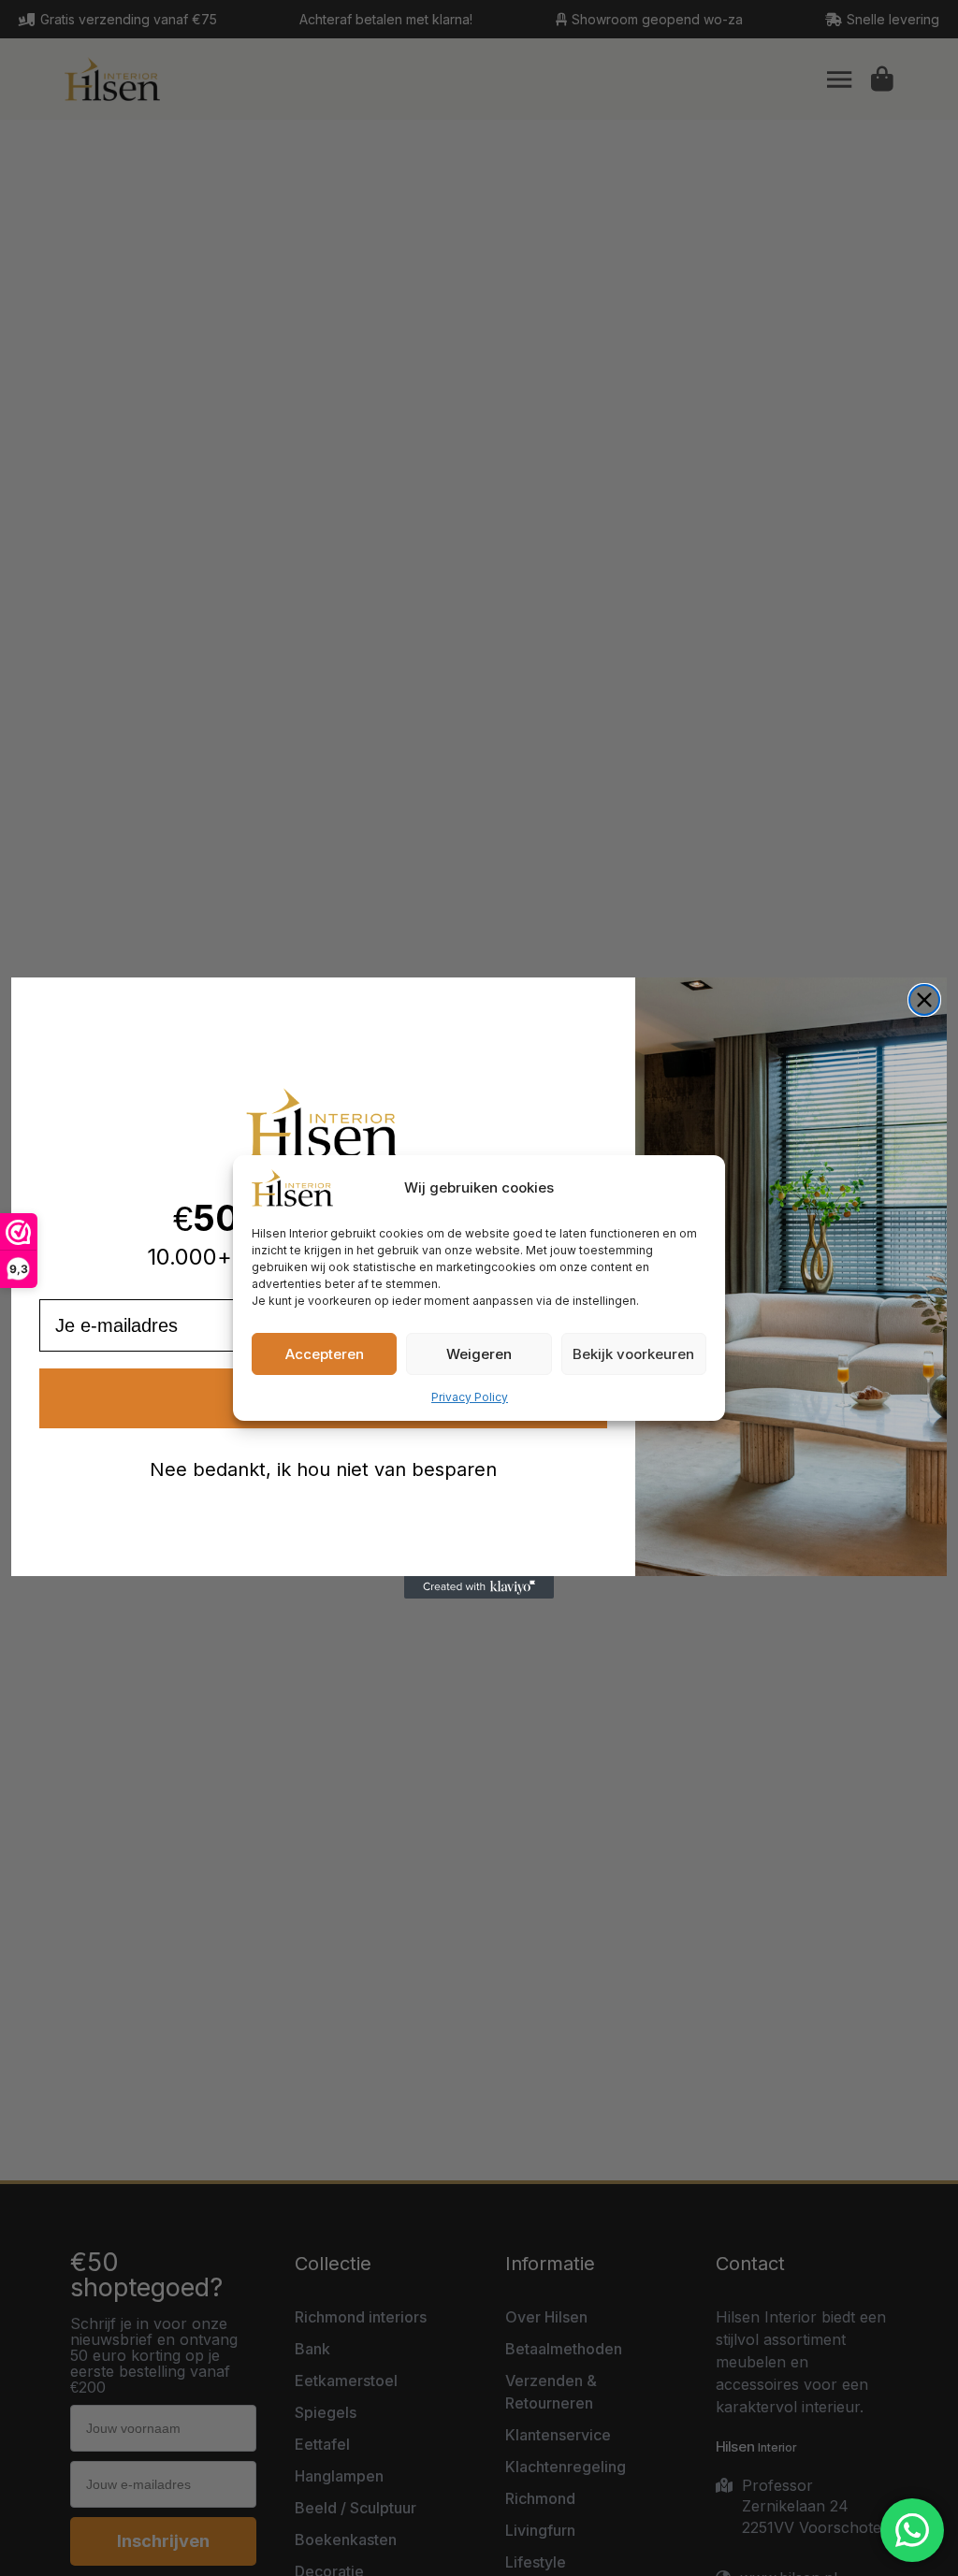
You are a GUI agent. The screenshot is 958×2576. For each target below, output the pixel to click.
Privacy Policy (470, 1397)
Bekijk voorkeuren (633, 1354)
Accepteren (325, 1354)
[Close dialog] (924, 1000)
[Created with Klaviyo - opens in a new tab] (479, 1587)
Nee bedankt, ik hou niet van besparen (323, 1469)
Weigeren (479, 1354)
